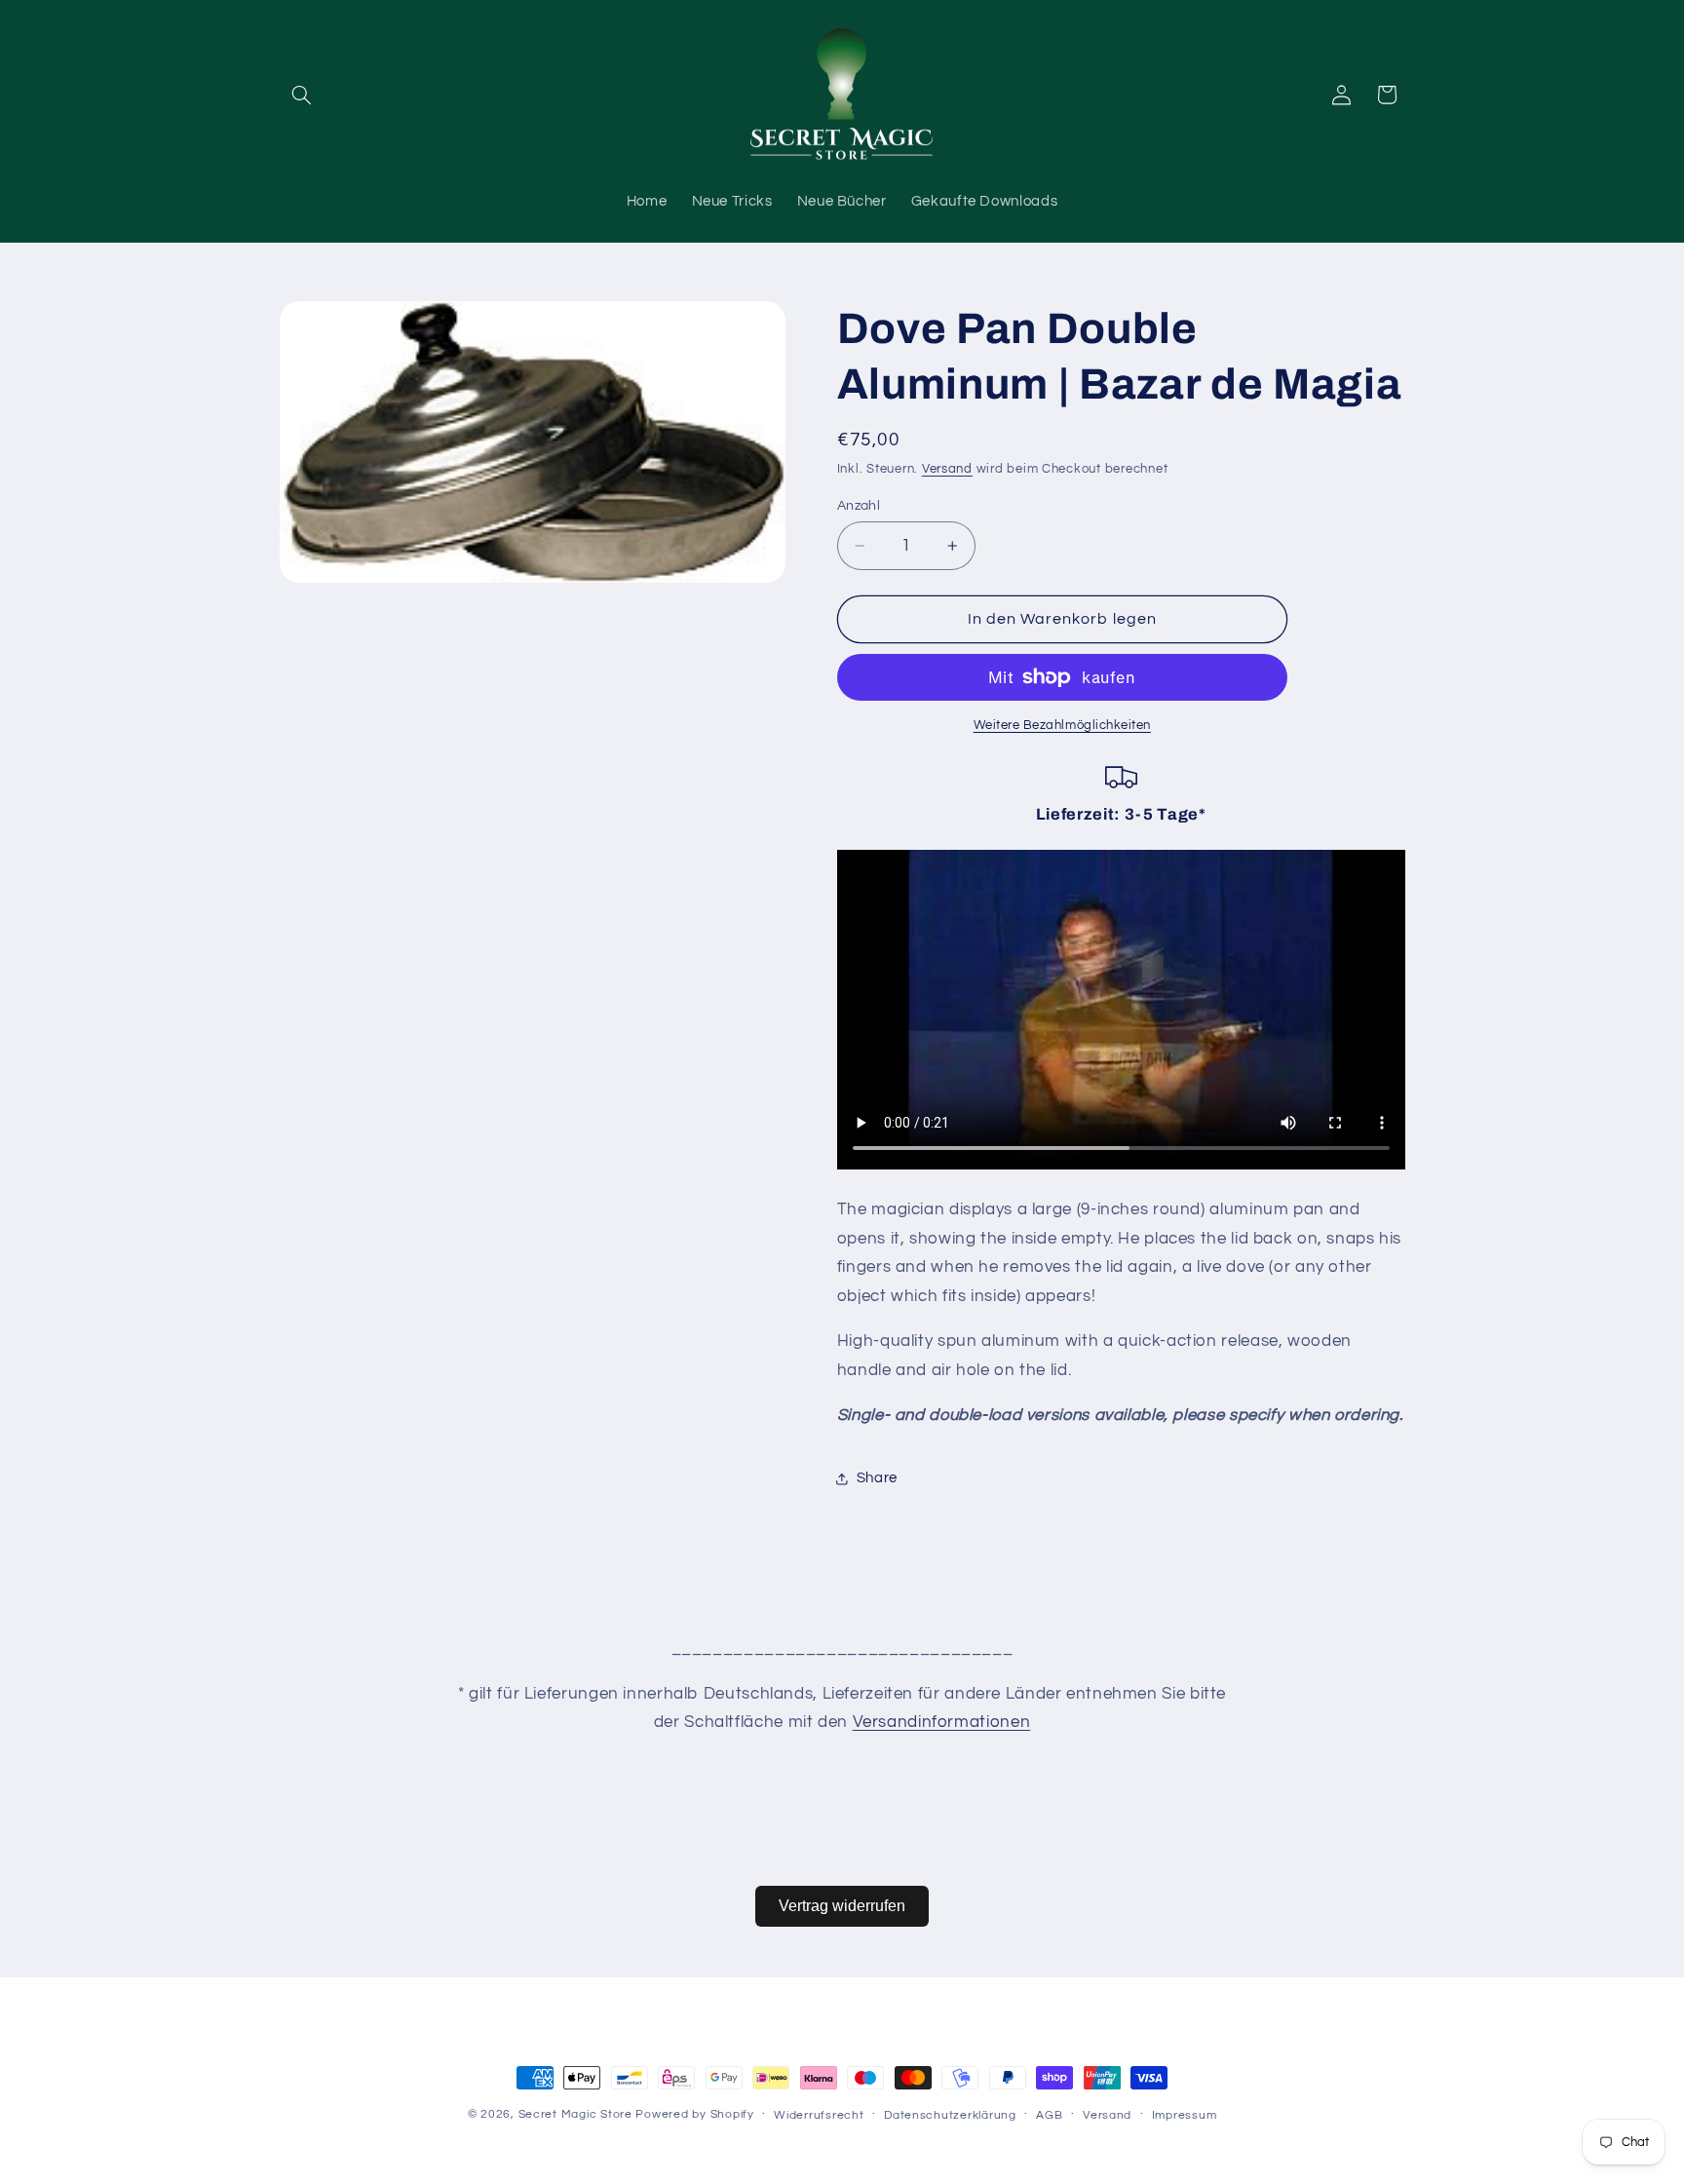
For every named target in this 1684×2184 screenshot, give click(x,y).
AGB (1049, 2115)
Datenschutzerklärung (950, 2115)
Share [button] (877, 1478)
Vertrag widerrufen (842, 1906)
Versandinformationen (942, 1722)
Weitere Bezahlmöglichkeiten (1062, 726)
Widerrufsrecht (819, 2115)
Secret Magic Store (575, 2114)
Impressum (1185, 2115)
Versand (947, 470)
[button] (302, 95)
